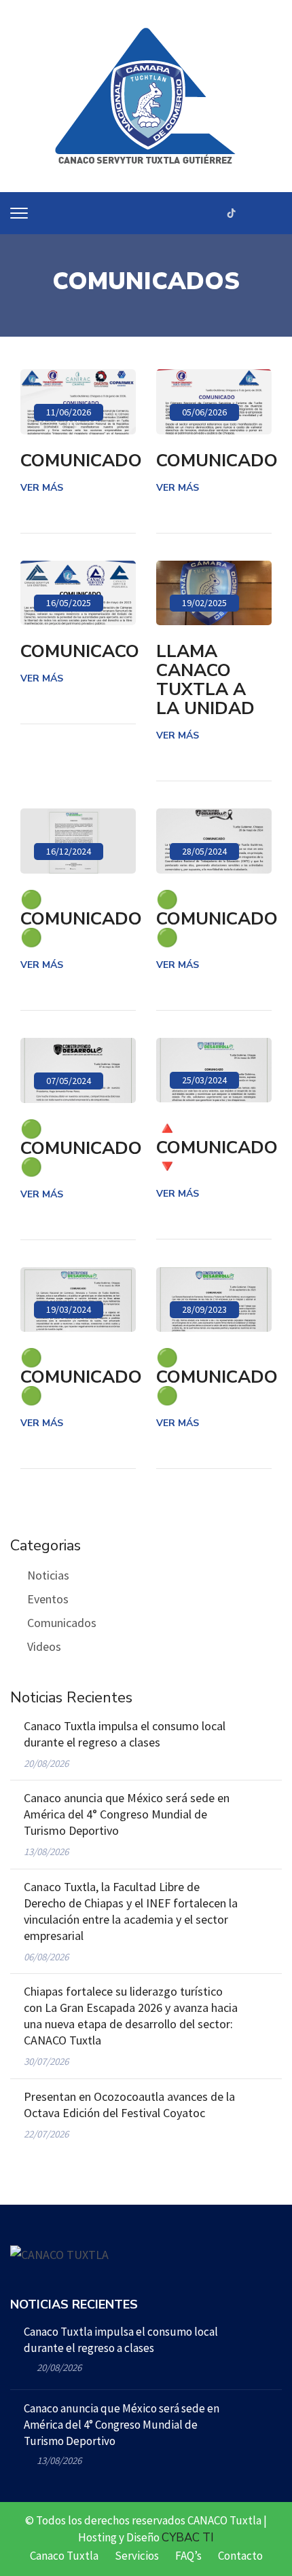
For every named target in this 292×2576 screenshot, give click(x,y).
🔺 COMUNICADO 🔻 (217, 1148)
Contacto (240, 2556)
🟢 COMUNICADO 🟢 (81, 919)
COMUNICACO (80, 652)
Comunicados (62, 1623)
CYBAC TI (188, 2538)
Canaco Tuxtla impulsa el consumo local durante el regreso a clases (125, 1734)
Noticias (48, 1575)
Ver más (42, 488)
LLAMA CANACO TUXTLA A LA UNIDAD (205, 680)
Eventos (48, 1599)
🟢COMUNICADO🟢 (217, 919)
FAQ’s (188, 2556)
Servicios (137, 2556)
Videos (44, 1646)
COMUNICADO (81, 461)
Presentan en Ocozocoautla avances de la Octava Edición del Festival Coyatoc (129, 2105)
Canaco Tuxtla (64, 2556)
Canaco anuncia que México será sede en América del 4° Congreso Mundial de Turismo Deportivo (127, 1814)
